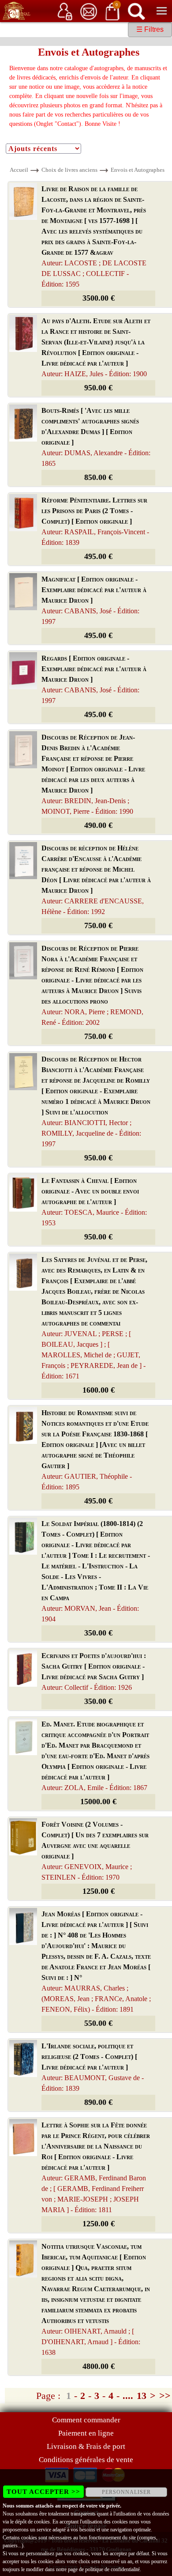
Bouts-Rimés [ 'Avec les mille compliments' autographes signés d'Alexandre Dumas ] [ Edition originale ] (96, 437)
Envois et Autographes (138, 170)
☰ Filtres (150, 29)
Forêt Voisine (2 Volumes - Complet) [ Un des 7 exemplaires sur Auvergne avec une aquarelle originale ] (95, 1851)
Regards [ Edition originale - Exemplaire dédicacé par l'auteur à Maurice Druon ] (94, 679)
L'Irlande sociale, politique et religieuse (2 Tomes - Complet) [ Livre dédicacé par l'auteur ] (93, 2067)
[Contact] (89, 11)
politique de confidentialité (112, 2569)
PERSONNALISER (126, 2492)
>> (165, 2396)
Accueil (19, 170)
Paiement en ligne (86, 2433)
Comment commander (86, 2420)
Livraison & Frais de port (86, 2446)
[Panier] (112, 11)
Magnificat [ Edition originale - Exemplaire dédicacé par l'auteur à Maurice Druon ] (94, 600)
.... (128, 2396)
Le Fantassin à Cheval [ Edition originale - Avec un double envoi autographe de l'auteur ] (94, 1202)
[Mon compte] (65, 11)
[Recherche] (136, 11)
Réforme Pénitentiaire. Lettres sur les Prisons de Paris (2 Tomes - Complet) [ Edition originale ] (95, 521)
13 (142, 2396)
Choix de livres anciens (69, 170)
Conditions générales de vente (86, 2460)
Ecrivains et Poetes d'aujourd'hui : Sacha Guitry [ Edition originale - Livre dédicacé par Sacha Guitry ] (94, 1671)
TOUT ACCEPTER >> (43, 2492)
